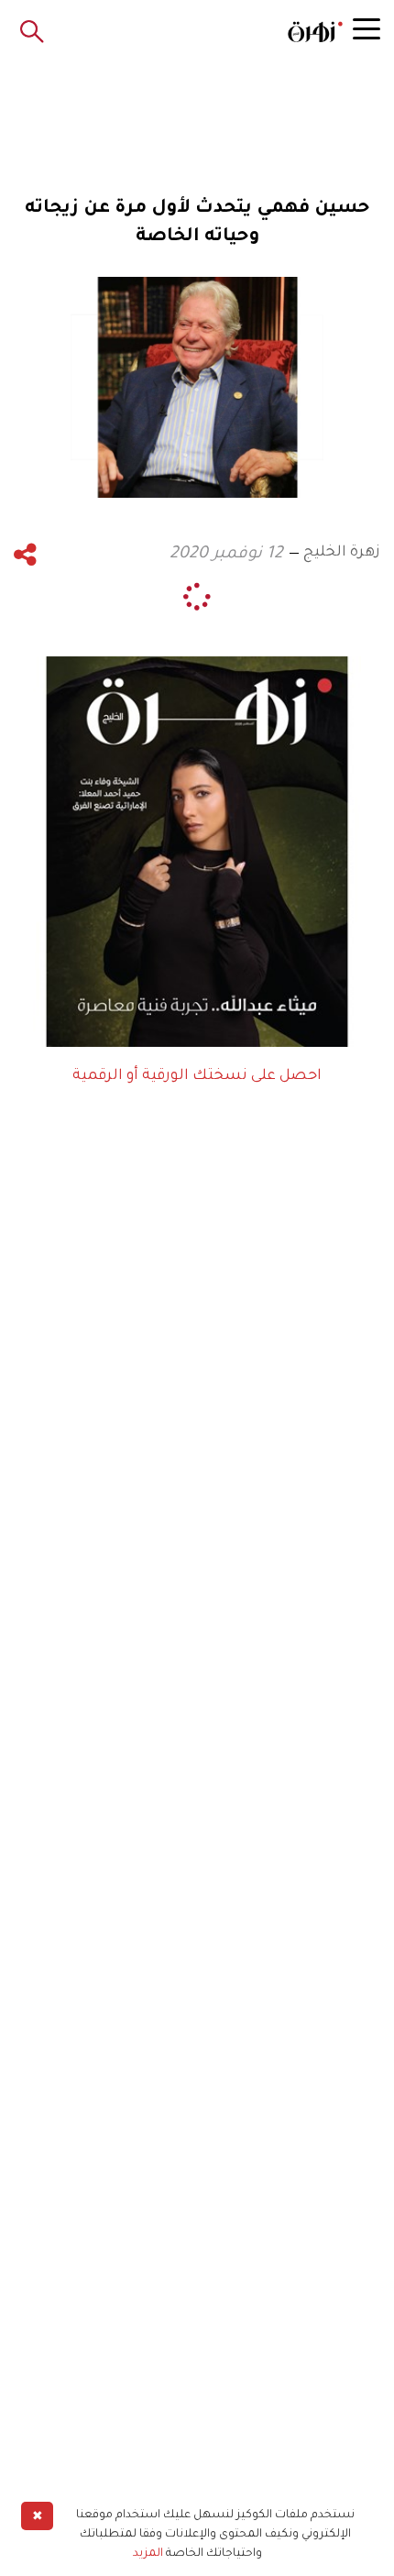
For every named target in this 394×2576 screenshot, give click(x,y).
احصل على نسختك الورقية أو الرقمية (197, 1076)
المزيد (148, 2554)
